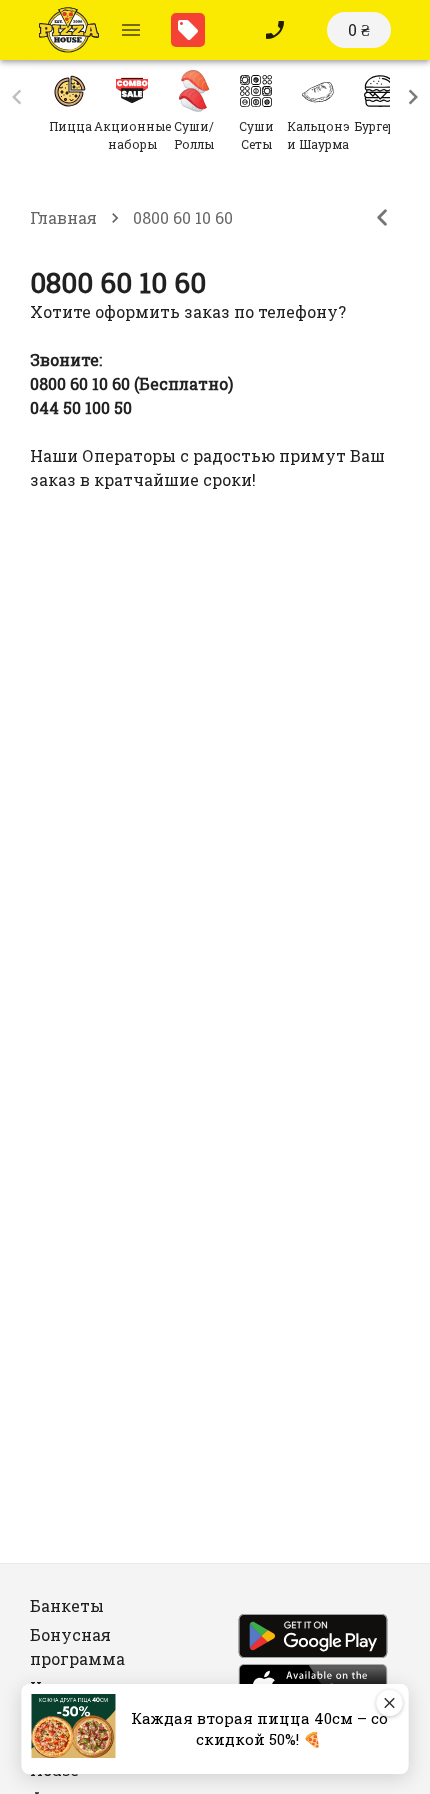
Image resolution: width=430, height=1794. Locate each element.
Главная (63, 217)
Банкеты (67, 1605)
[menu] (131, 30)
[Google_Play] (313, 1639)
